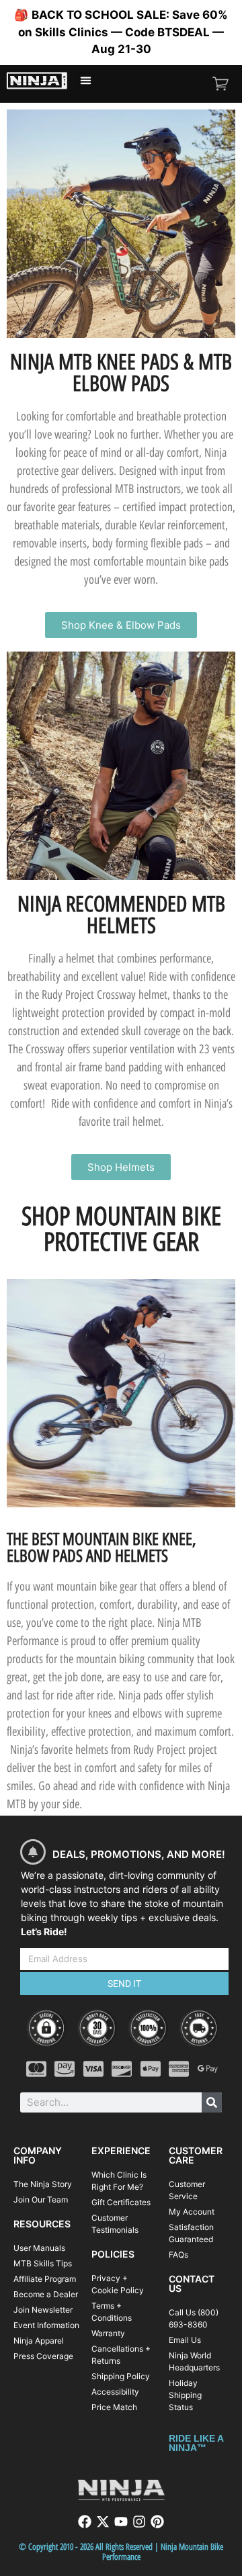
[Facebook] (85, 2522)
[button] (85, 81)
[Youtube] (121, 2522)
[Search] (212, 2102)
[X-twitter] (103, 2522)
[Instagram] (139, 2522)
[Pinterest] (157, 2522)
